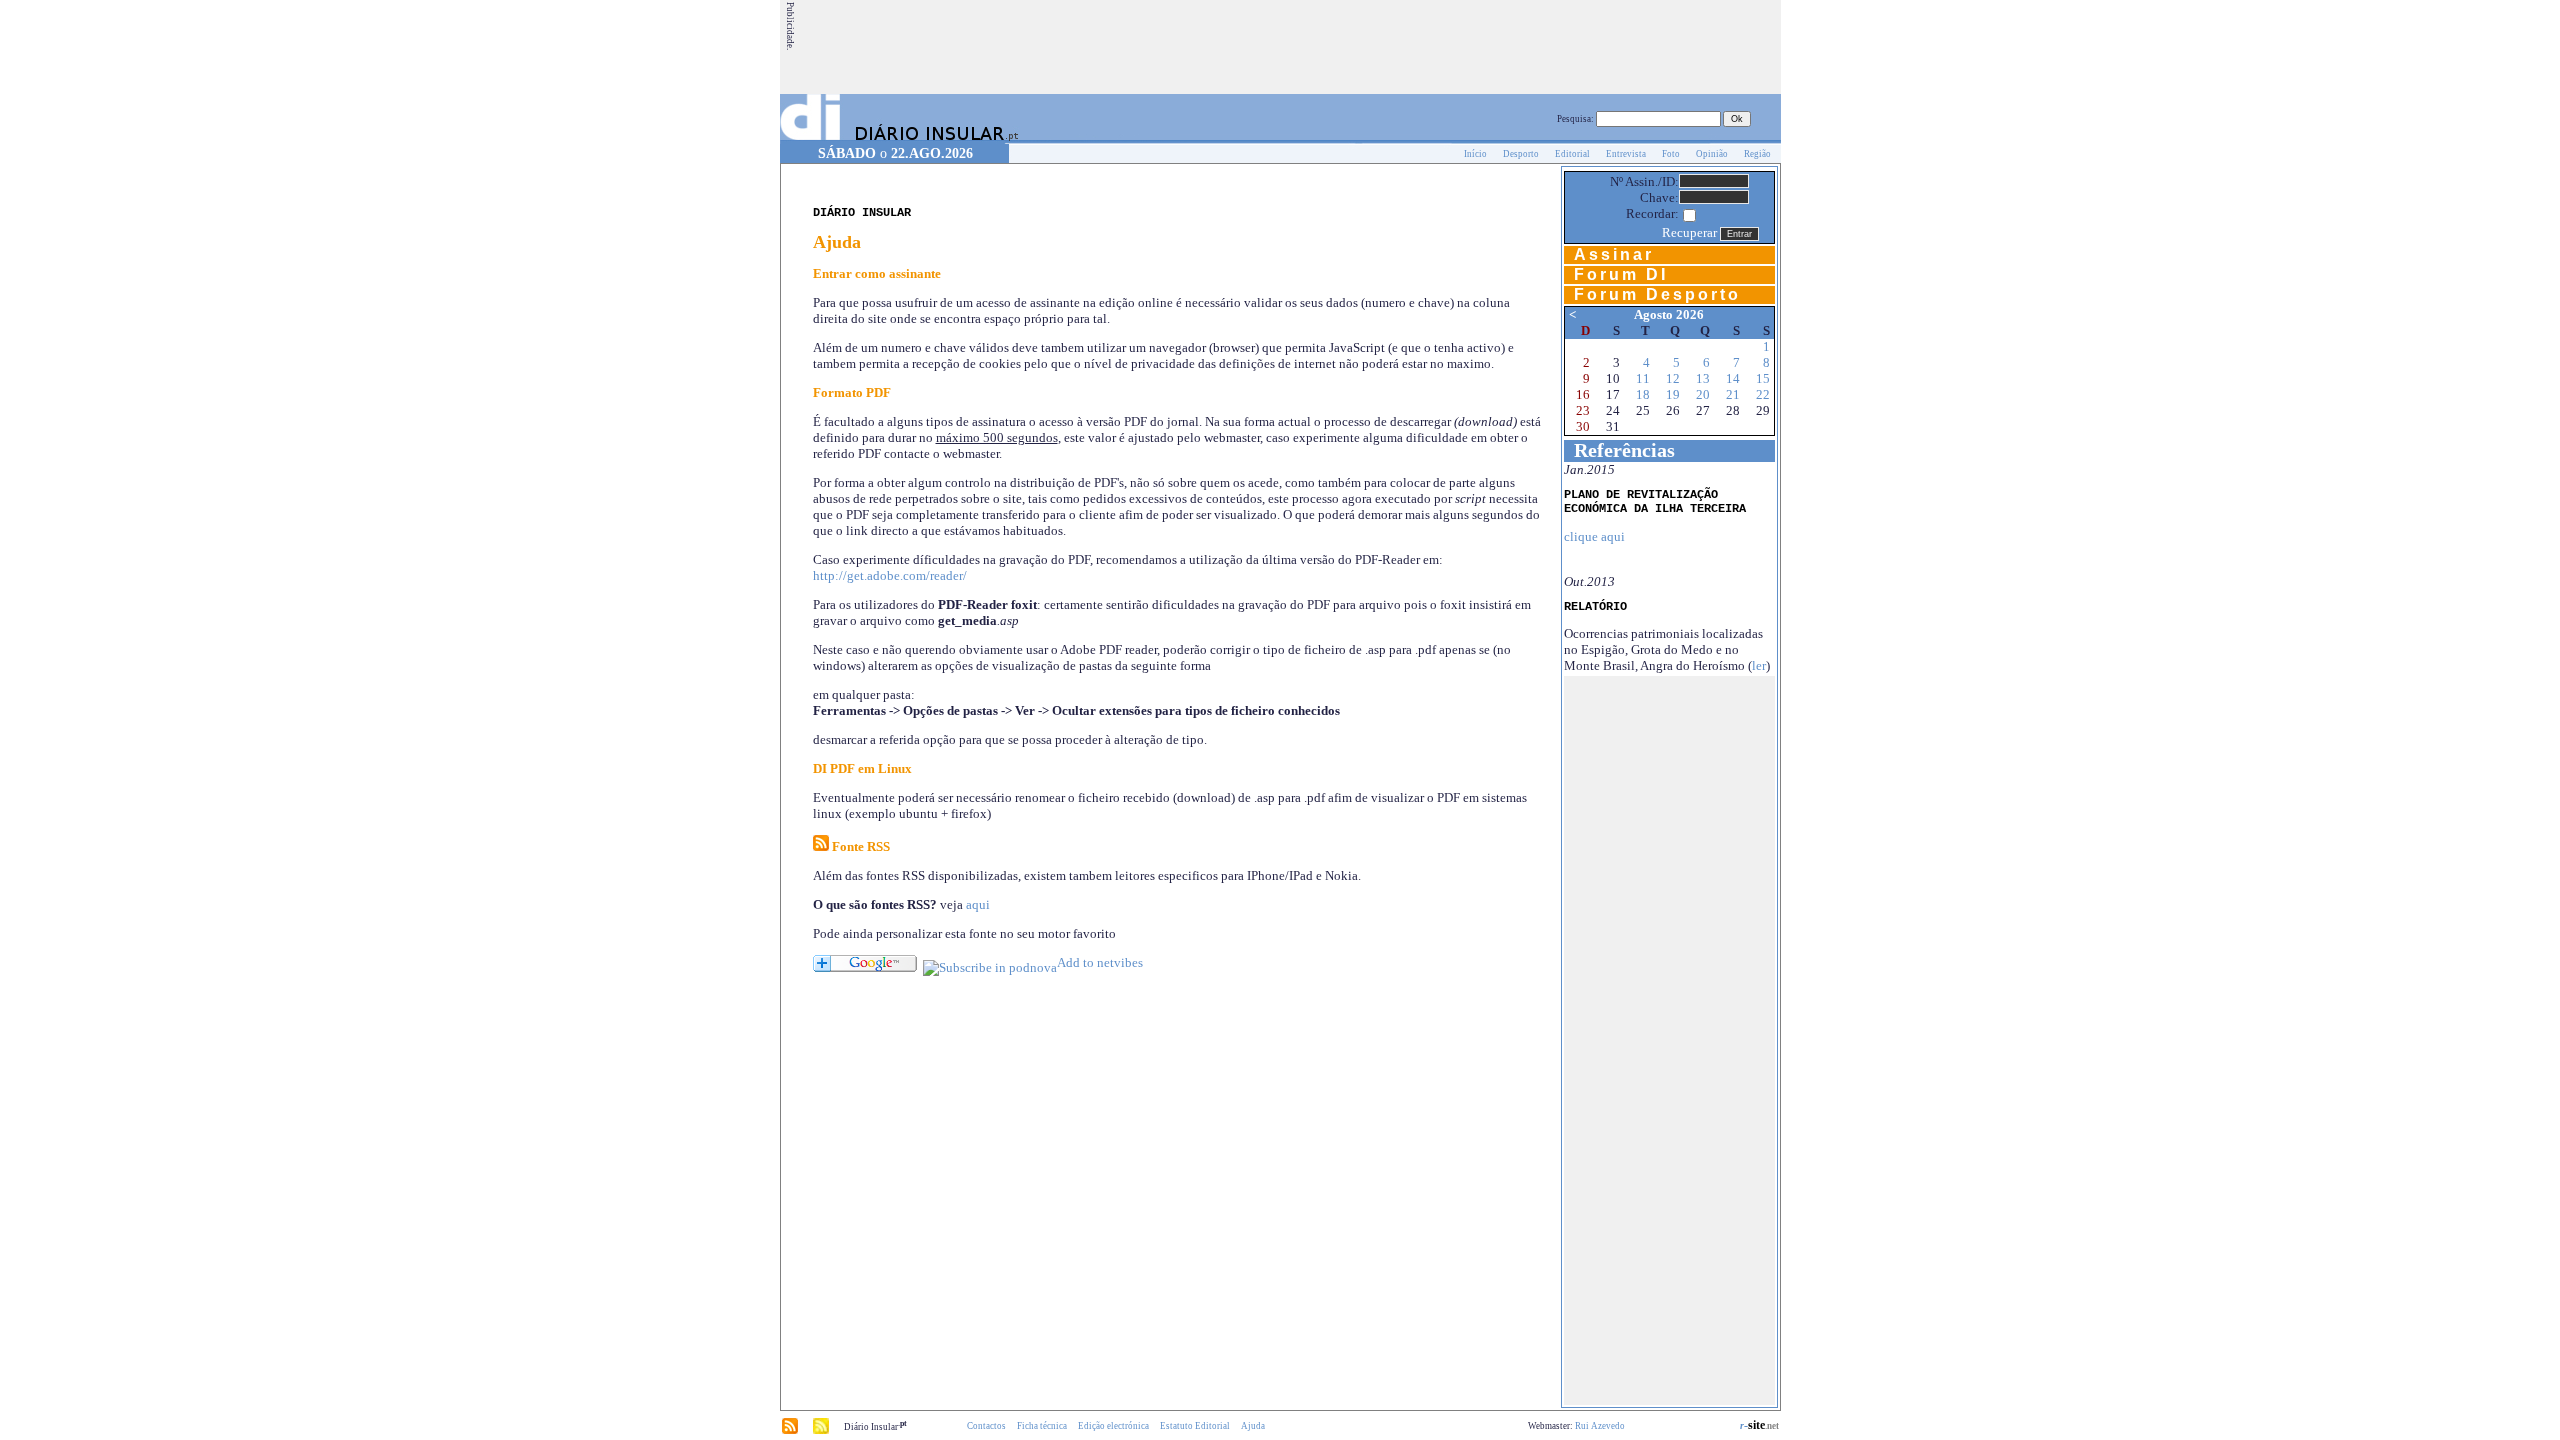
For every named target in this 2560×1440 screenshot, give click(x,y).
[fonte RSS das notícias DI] (790, 1431)
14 (1733, 378)
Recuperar (1689, 232)
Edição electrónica (1113, 1426)
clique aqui (1594, 536)
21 (1733, 394)
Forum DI (1621, 274)
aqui (978, 904)
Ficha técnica (1042, 1426)
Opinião (1712, 154)
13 (1703, 378)
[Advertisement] (1415, 47)
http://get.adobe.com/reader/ (890, 575)
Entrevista (1626, 154)
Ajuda (1253, 1426)
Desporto (1521, 154)
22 (1763, 394)
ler (1759, 665)
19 (1673, 394)
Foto (1671, 154)
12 (1673, 378)
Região (1757, 154)
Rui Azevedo (1600, 1426)
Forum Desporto (1657, 294)
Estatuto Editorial (1195, 1426)
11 (1643, 378)
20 (1703, 394)
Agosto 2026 (1669, 314)
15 (1763, 378)
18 (1643, 394)
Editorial (1572, 154)
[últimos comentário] (821, 1431)
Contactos (986, 1426)
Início (1475, 154)
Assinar (1614, 254)
